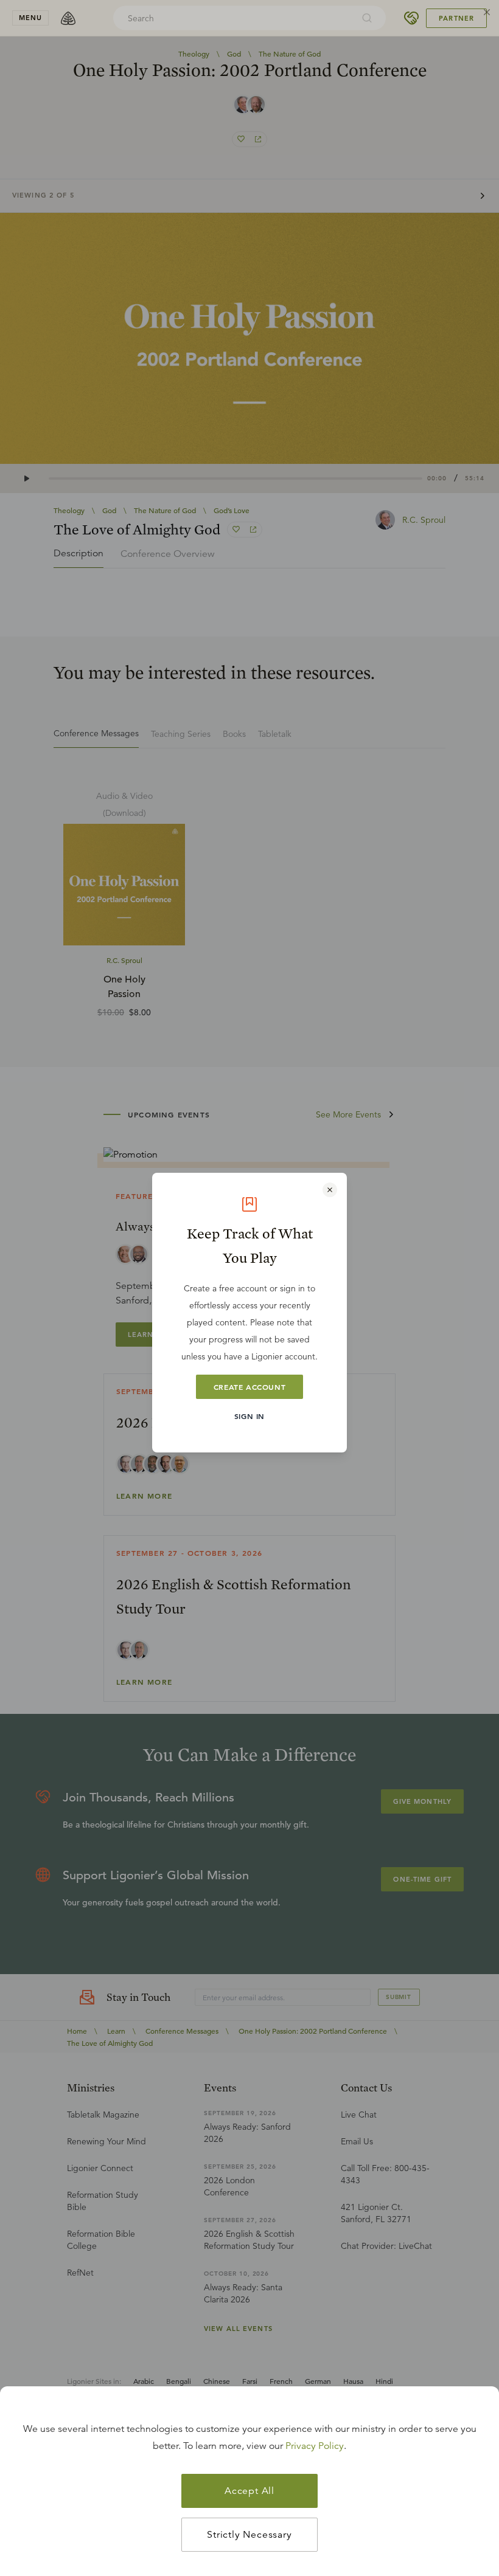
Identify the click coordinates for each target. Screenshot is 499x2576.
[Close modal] (330, 1190)
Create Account (249, 1387)
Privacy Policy (315, 2446)
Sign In (249, 1416)
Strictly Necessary (249, 2535)
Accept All (249, 2491)
